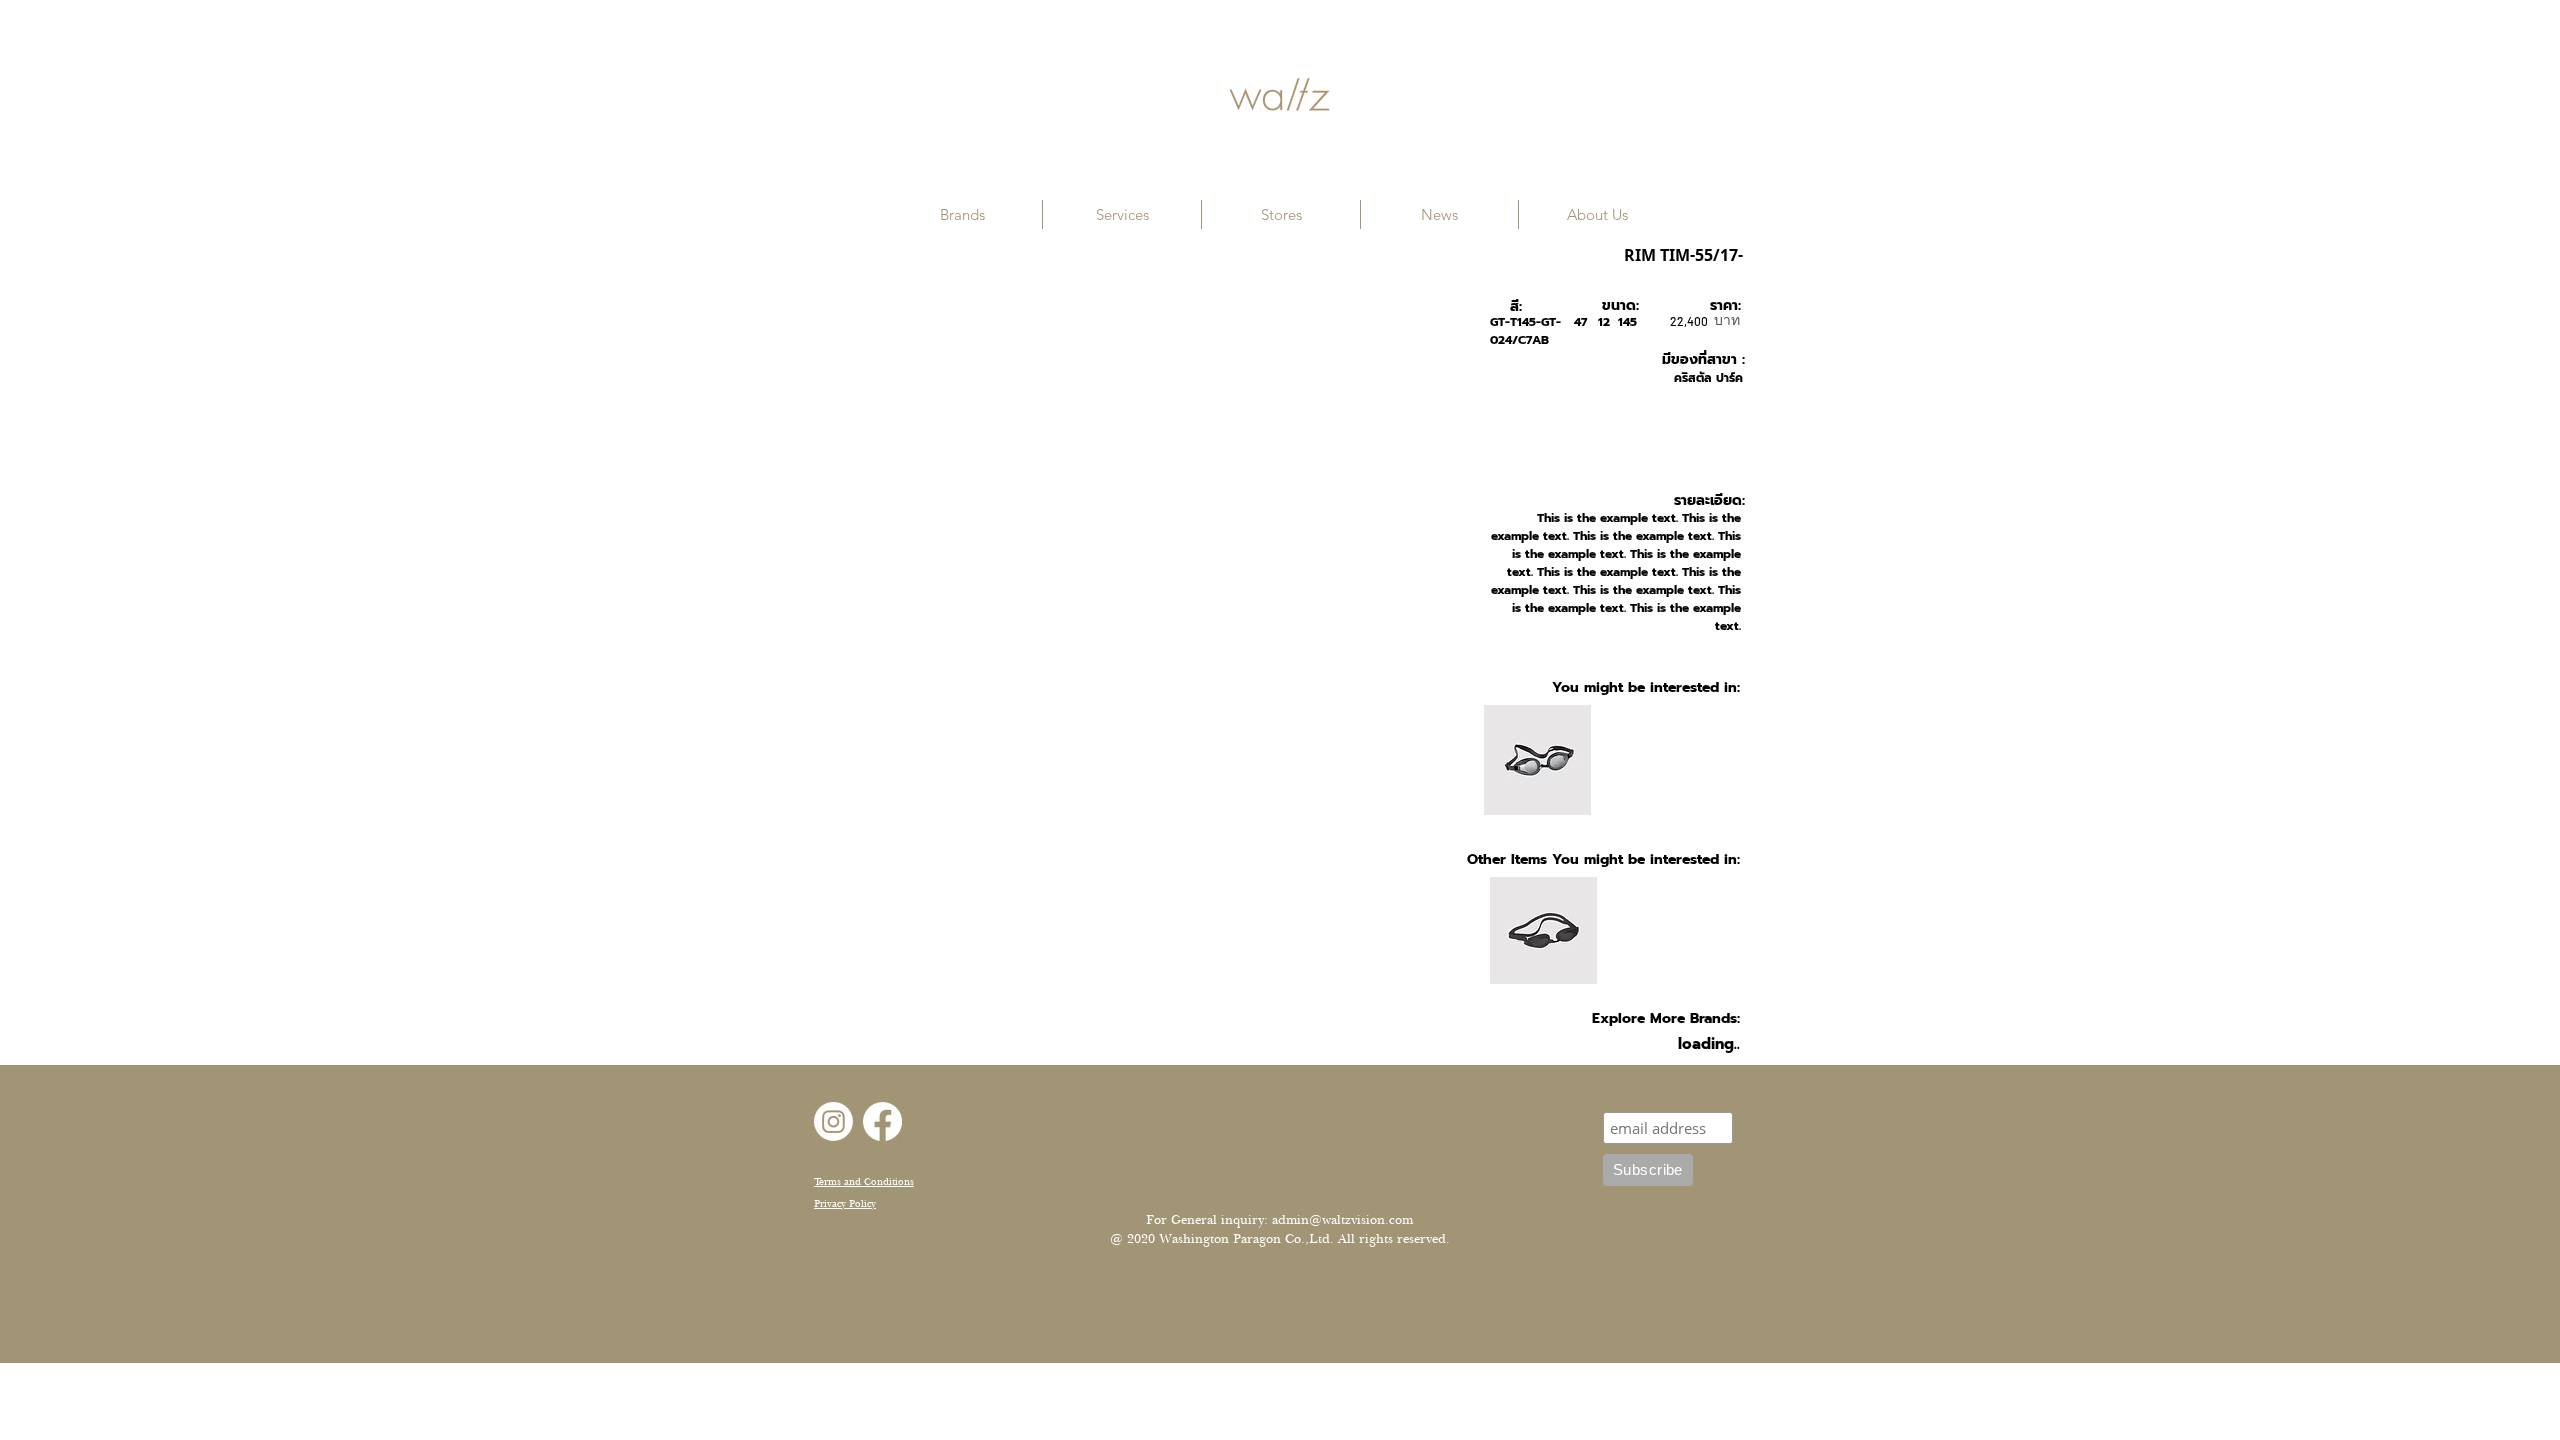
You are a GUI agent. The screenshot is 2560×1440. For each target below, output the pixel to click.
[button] (962, 214)
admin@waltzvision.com (1342, 1220)
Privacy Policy (845, 1203)
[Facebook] (882, 1121)
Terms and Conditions (864, 1181)
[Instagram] (833, 1121)
